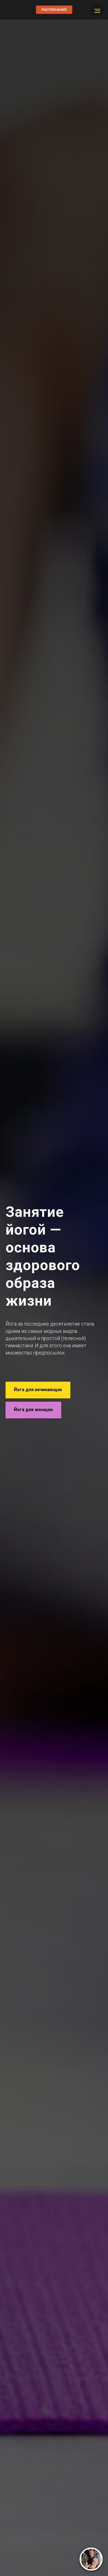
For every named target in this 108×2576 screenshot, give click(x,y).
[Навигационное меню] (97, 11)
